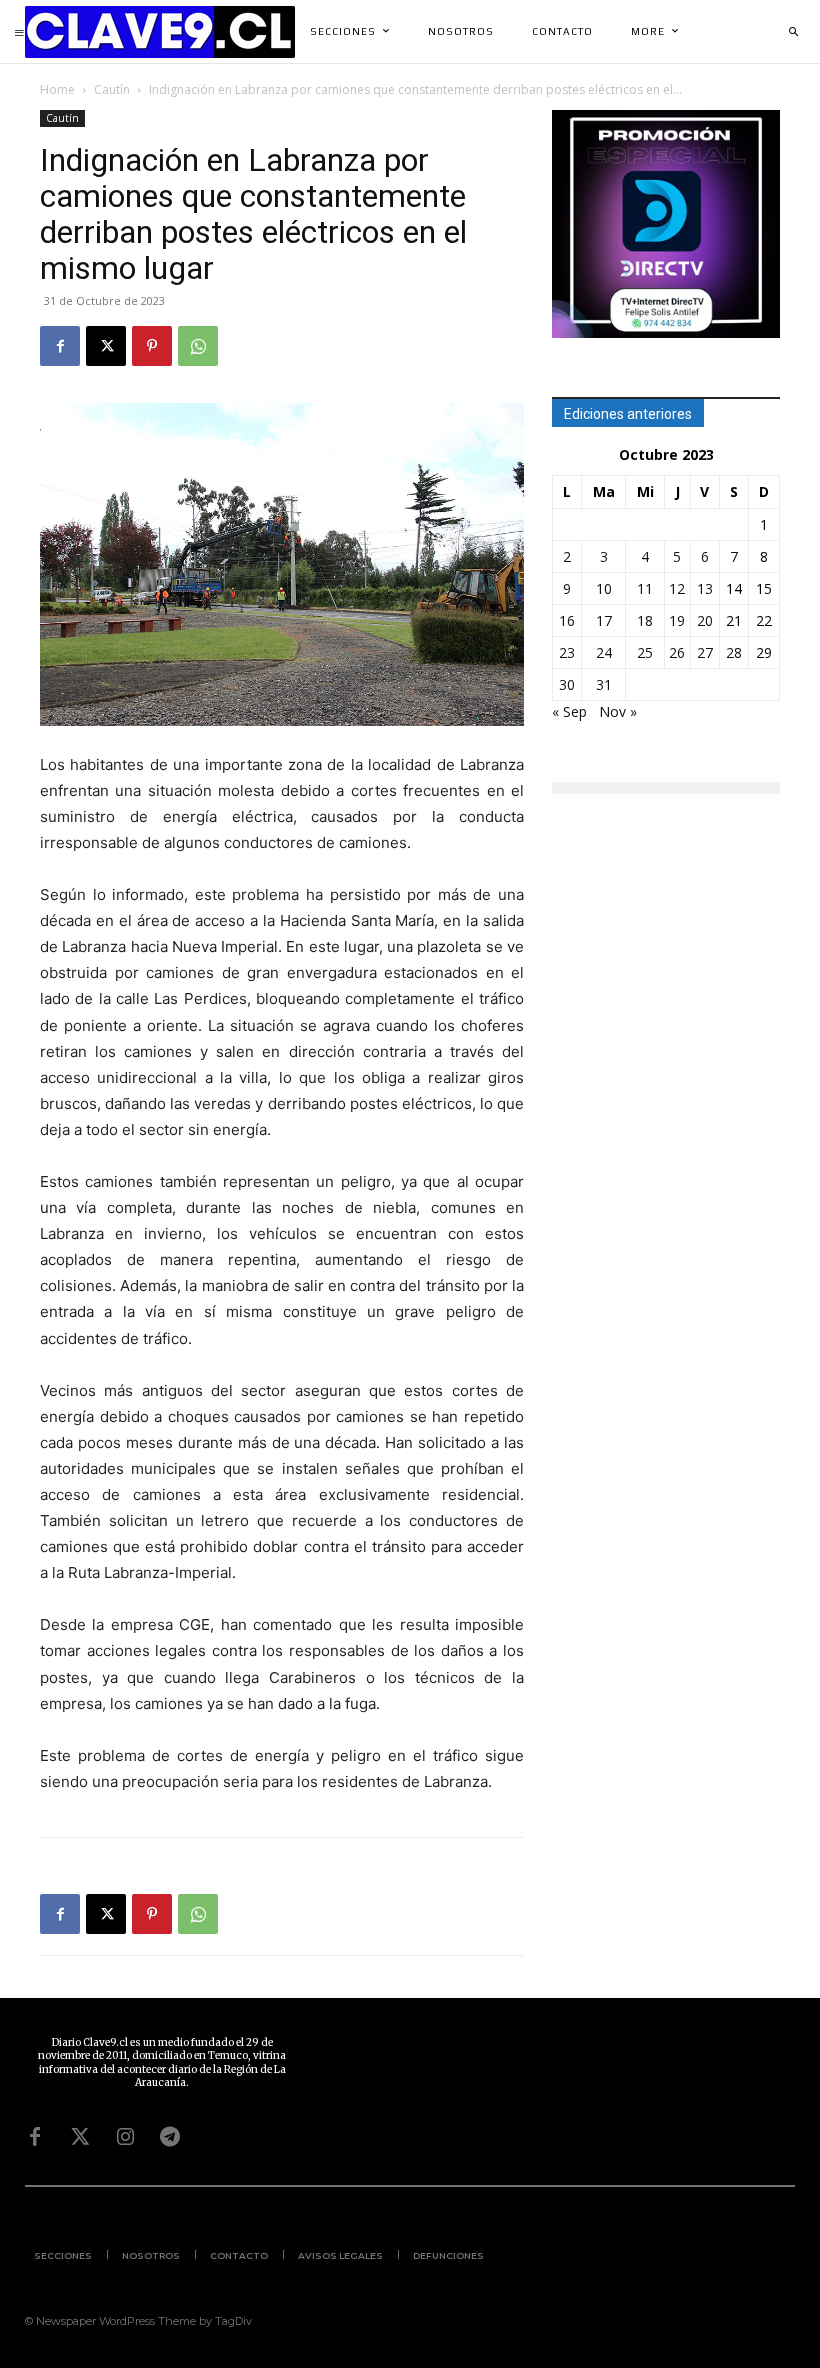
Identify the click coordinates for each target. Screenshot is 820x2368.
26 (677, 652)
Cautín (112, 89)
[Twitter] (80, 2137)
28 (734, 652)
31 (604, 684)
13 (705, 588)
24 (604, 652)
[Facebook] (60, 346)
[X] (106, 346)
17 (604, 620)
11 (645, 588)
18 (645, 620)
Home (57, 89)
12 (677, 588)
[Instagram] (125, 2137)
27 (705, 652)
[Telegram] (170, 2137)
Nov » (618, 711)
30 (567, 684)
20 (705, 620)
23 (567, 652)
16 (567, 620)
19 (677, 620)
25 (645, 652)
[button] (793, 32)
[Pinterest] (152, 346)
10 (604, 588)
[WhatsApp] (198, 346)
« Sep (569, 711)
